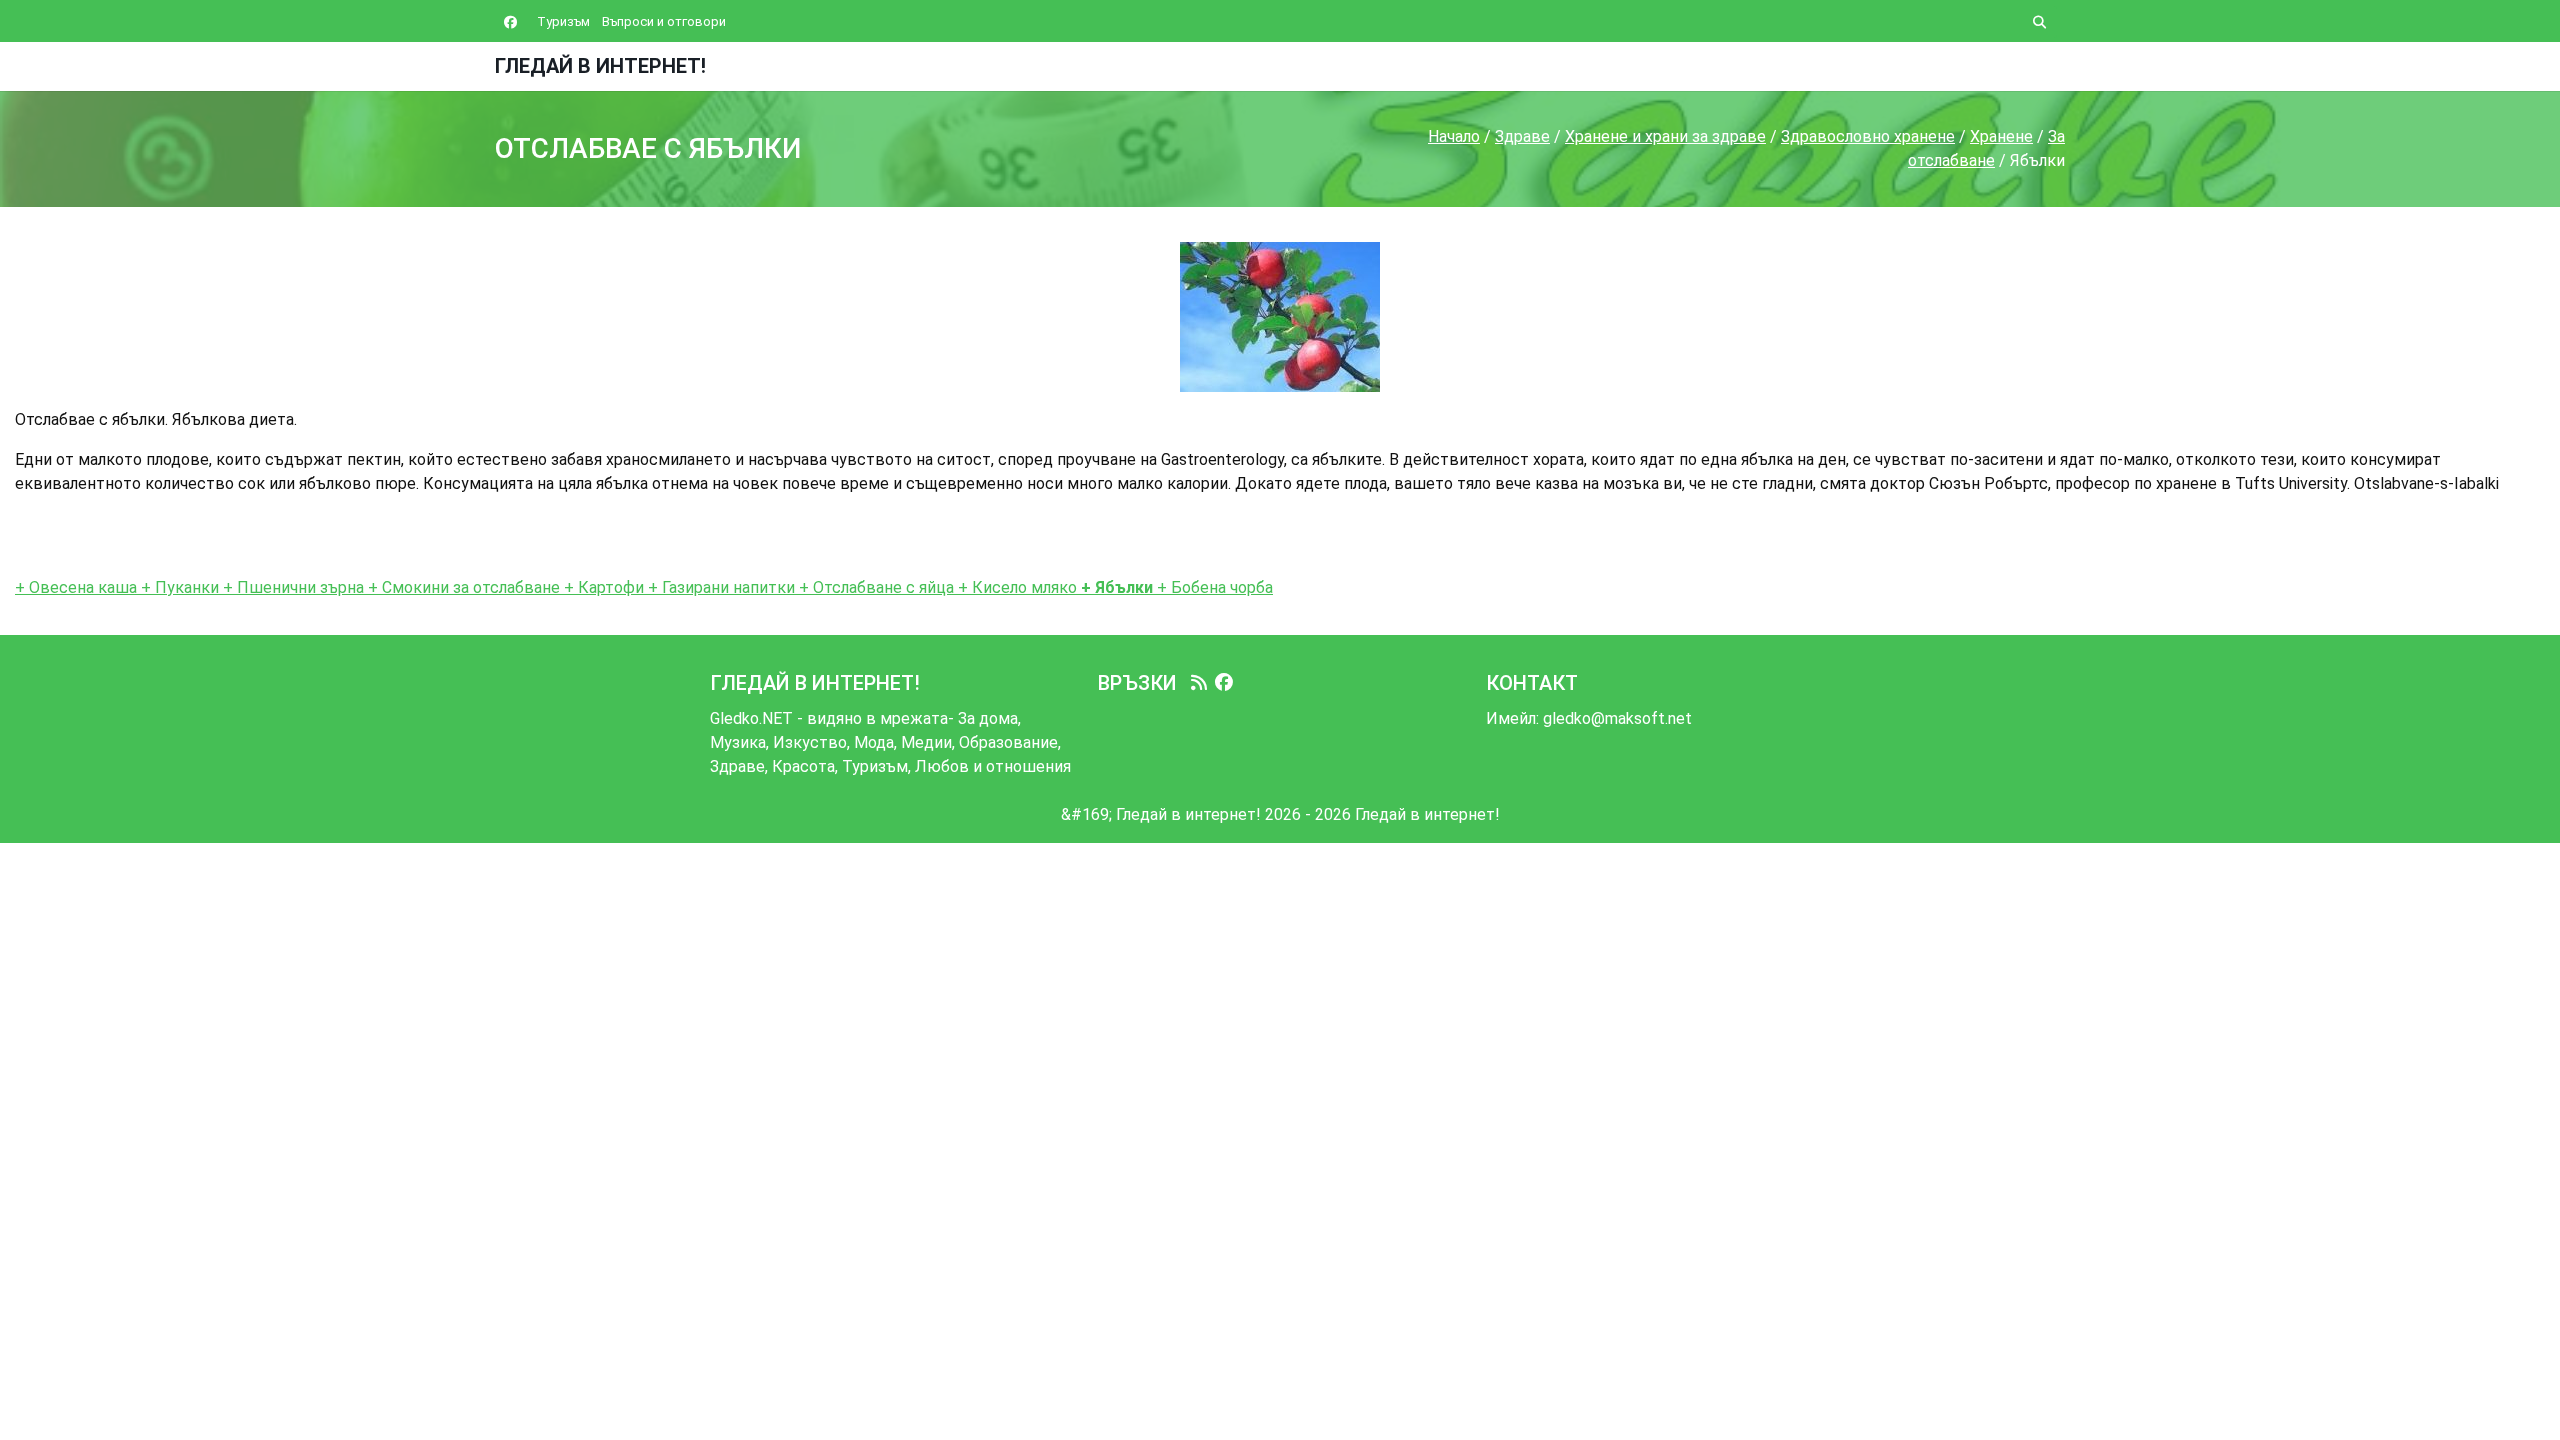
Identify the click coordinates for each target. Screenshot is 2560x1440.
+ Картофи (602, 587)
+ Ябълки (1115, 587)
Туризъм (563, 21)
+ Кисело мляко (1015, 587)
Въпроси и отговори (664, 21)
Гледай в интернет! (600, 66)
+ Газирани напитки (719, 587)
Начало (1454, 136)
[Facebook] (1224, 683)
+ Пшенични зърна (293, 587)
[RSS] (1199, 683)
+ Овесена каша (76, 587)
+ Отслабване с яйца (874, 587)
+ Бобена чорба (1213, 587)
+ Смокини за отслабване (464, 587)
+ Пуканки (178, 587)
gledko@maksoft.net (1617, 718)
